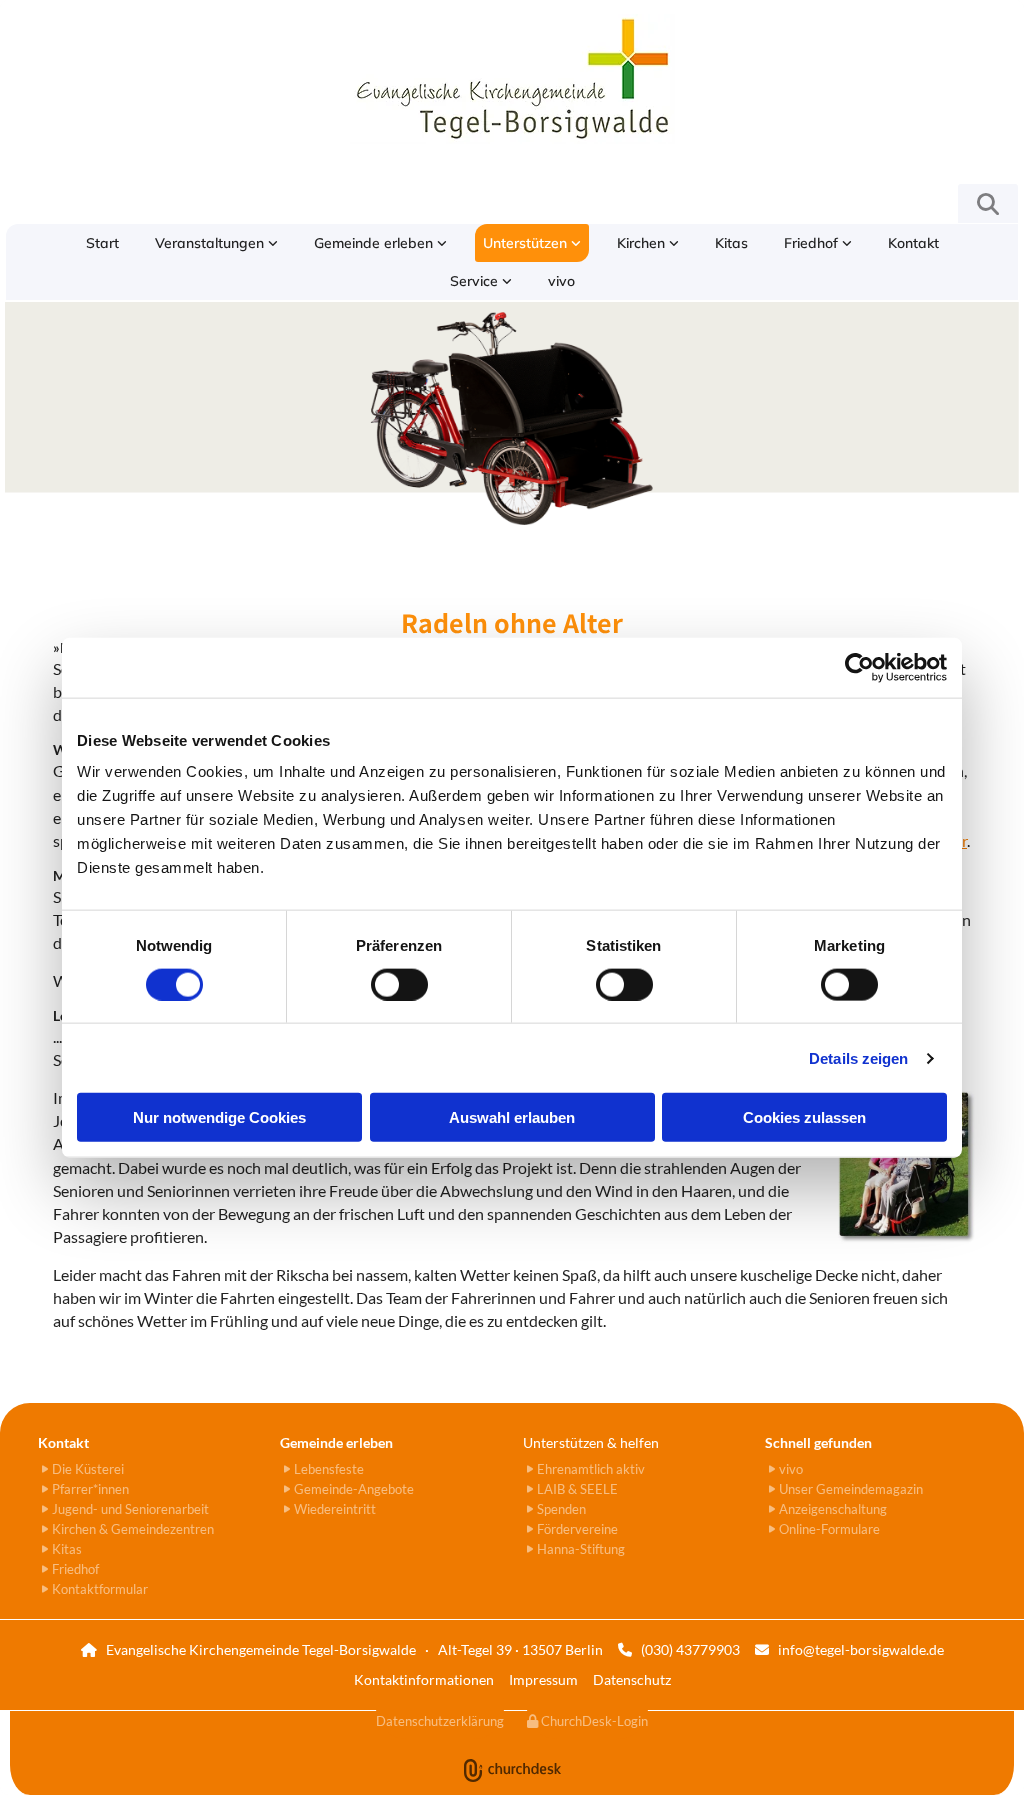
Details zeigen (858, 1057)
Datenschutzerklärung (440, 1721)
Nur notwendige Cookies (219, 1117)
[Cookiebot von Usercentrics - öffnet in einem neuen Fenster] (859, 667)
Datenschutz (632, 1679)
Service (476, 281)
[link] (216, 243)
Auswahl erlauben (512, 1117)
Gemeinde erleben (375, 243)
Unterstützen (527, 243)
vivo (561, 281)
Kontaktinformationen (424, 1679)
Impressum (543, 1679)
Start (102, 243)
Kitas (731, 243)
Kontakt (913, 243)
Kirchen (643, 243)
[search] (988, 204)
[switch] (399, 984)
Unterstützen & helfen (591, 1442)
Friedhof (813, 243)
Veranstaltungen (211, 243)
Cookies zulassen (804, 1117)
